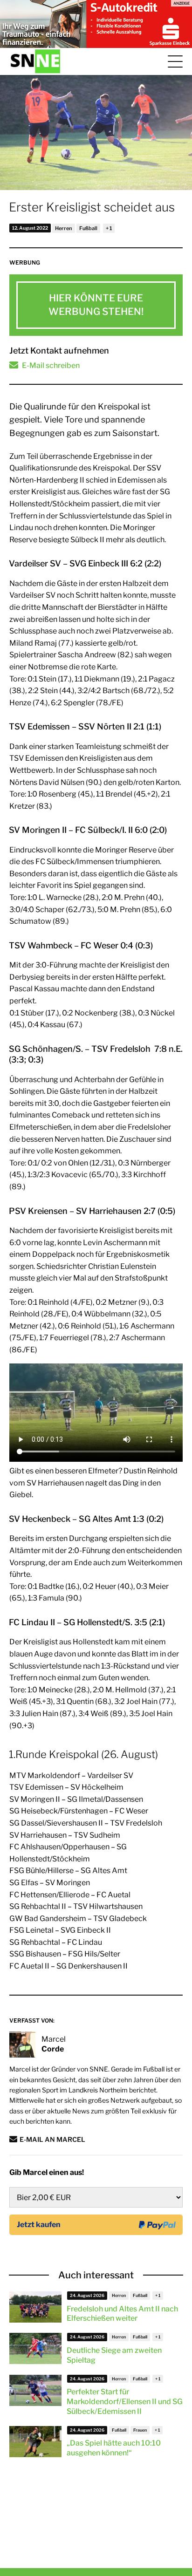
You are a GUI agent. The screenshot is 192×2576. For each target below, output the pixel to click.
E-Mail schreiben (51, 365)
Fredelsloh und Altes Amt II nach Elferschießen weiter (122, 2314)
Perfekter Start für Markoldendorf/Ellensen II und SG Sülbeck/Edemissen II (125, 2402)
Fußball (88, 228)
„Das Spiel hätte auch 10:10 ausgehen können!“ (114, 2448)
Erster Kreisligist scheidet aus (92, 207)
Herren (64, 228)
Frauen (140, 2430)
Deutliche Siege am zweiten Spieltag (114, 2355)
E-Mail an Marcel (52, 2139)
